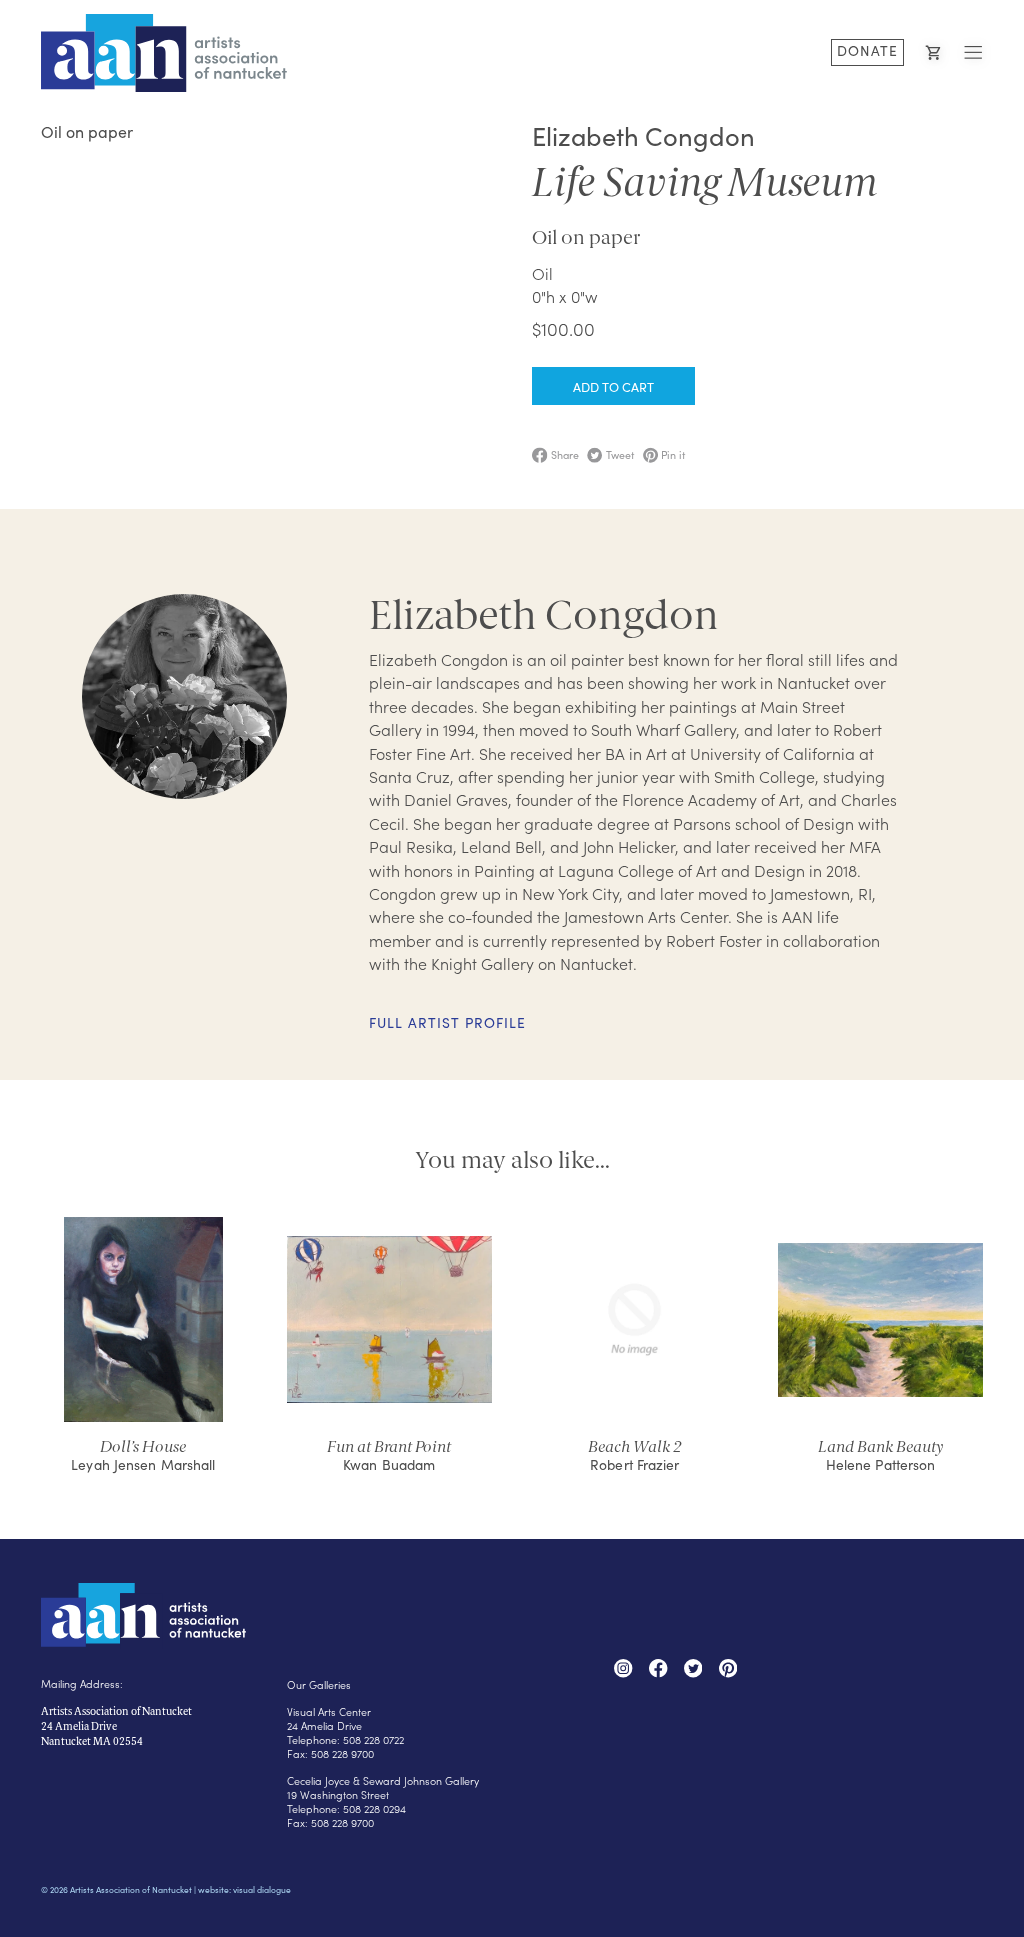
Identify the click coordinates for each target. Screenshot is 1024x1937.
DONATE (867, 50)
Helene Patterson (881, 1464)
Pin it (671, 455)
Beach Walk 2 (635, 1446)
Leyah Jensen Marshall (143, 1464)
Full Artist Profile (447, 1024)
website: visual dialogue (244, 1889)
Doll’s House (143, 1446)
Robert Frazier (634, 1464)
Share (563, 455)
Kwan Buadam (389, 1464)
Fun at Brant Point (389, 1446)
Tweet (618, 455)
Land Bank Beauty (881, 1446)
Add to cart (613, 386)
